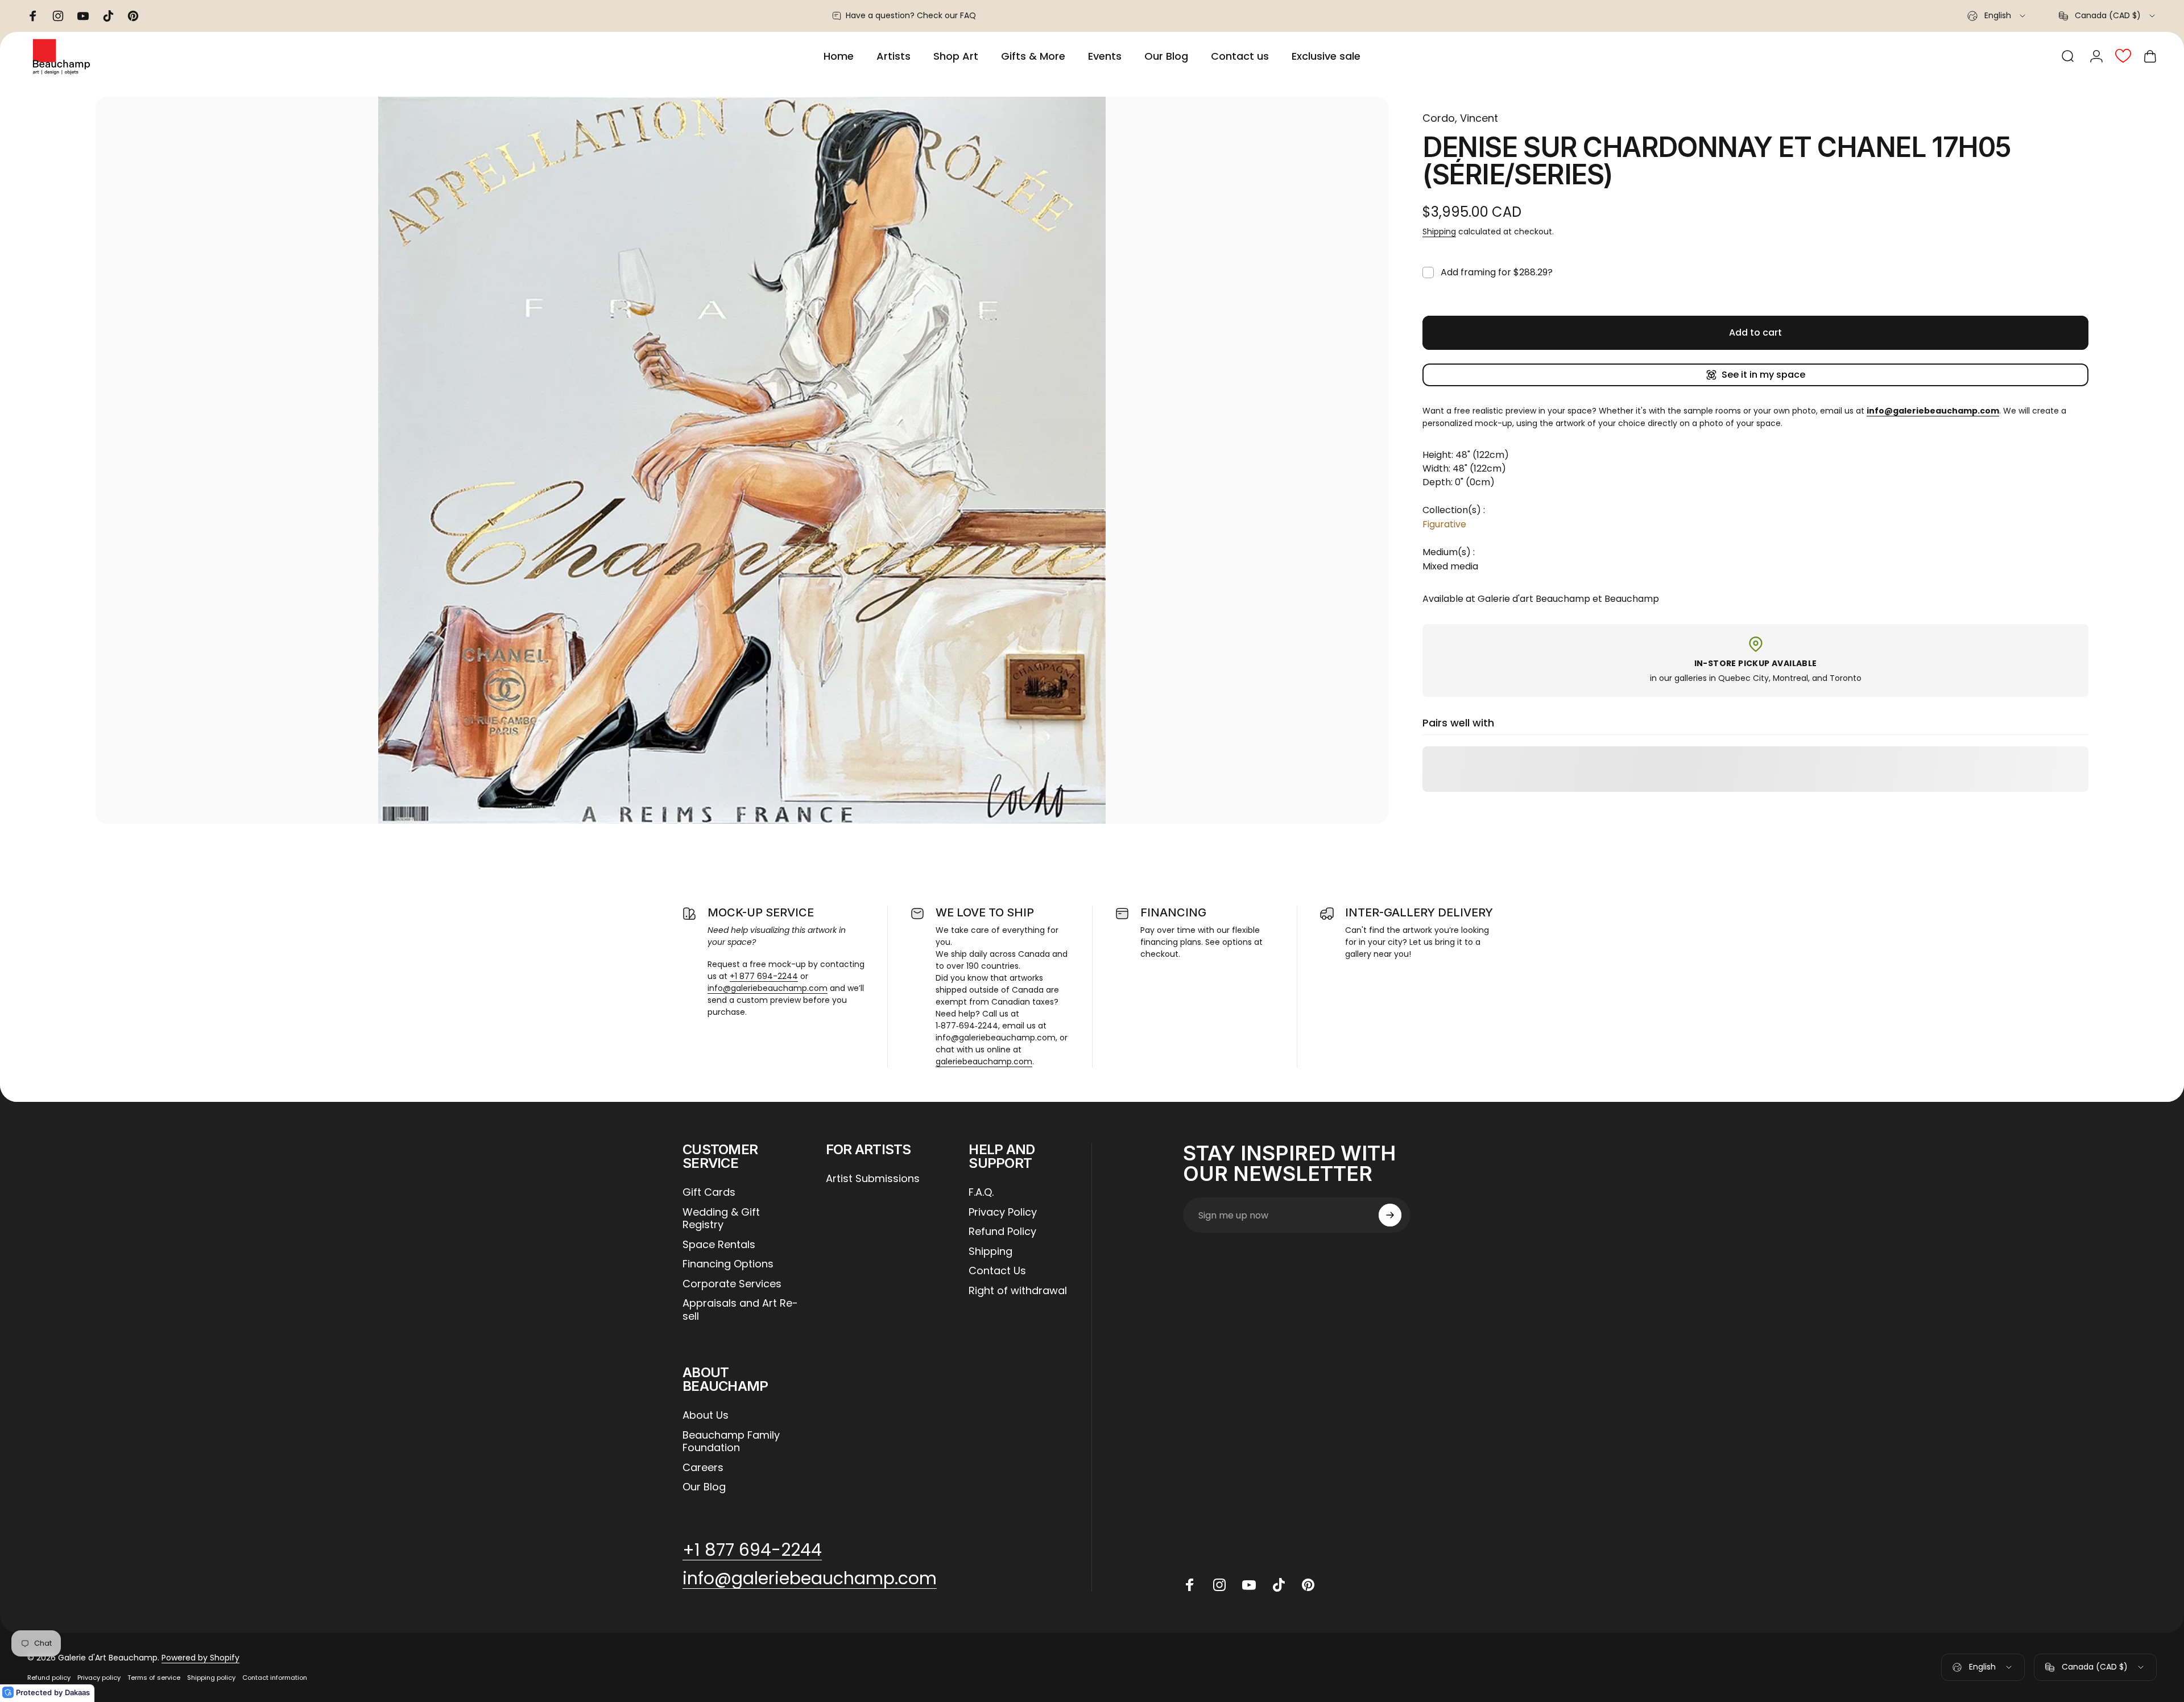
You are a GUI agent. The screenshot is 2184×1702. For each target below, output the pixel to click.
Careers (703, 1468)
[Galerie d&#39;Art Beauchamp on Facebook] (1190, 1585)
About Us (706, 1416)
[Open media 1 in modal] (742, 460)
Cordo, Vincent (1460, 118)
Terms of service (154, 1678)
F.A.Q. (981, 1193)
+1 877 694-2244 (764, 976)
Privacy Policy (1003, 1213)
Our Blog (704, 1487)
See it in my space (1763, 375)
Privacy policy (99, 1678)
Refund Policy (1002, 1232)
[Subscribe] (1390, 1215)
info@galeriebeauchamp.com (768, 988)
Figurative (1444, 524)
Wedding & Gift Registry (721, 1219)
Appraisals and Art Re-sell (740, 1310)
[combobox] (1997, 16)
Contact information (275, 1678)
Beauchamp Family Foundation (731, 1442)
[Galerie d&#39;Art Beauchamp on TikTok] (1279, 1585)
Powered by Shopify (200, 1658)
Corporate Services (732, 1284)
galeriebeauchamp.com (984, 1061)
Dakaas (77, 1692)
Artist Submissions (873, 1179)
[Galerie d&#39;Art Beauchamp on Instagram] (1219, 1585)
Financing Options (728, 1264)
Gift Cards (709, 1193)
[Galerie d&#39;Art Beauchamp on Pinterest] (1308, 1585)
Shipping (1439, 232)
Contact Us (997, 1271)
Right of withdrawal (1018, 1291)
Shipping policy (211, 1678)
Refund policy (49, 1678)
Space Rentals (719, 1245)
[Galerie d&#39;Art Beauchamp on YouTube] (1249, 1585)
